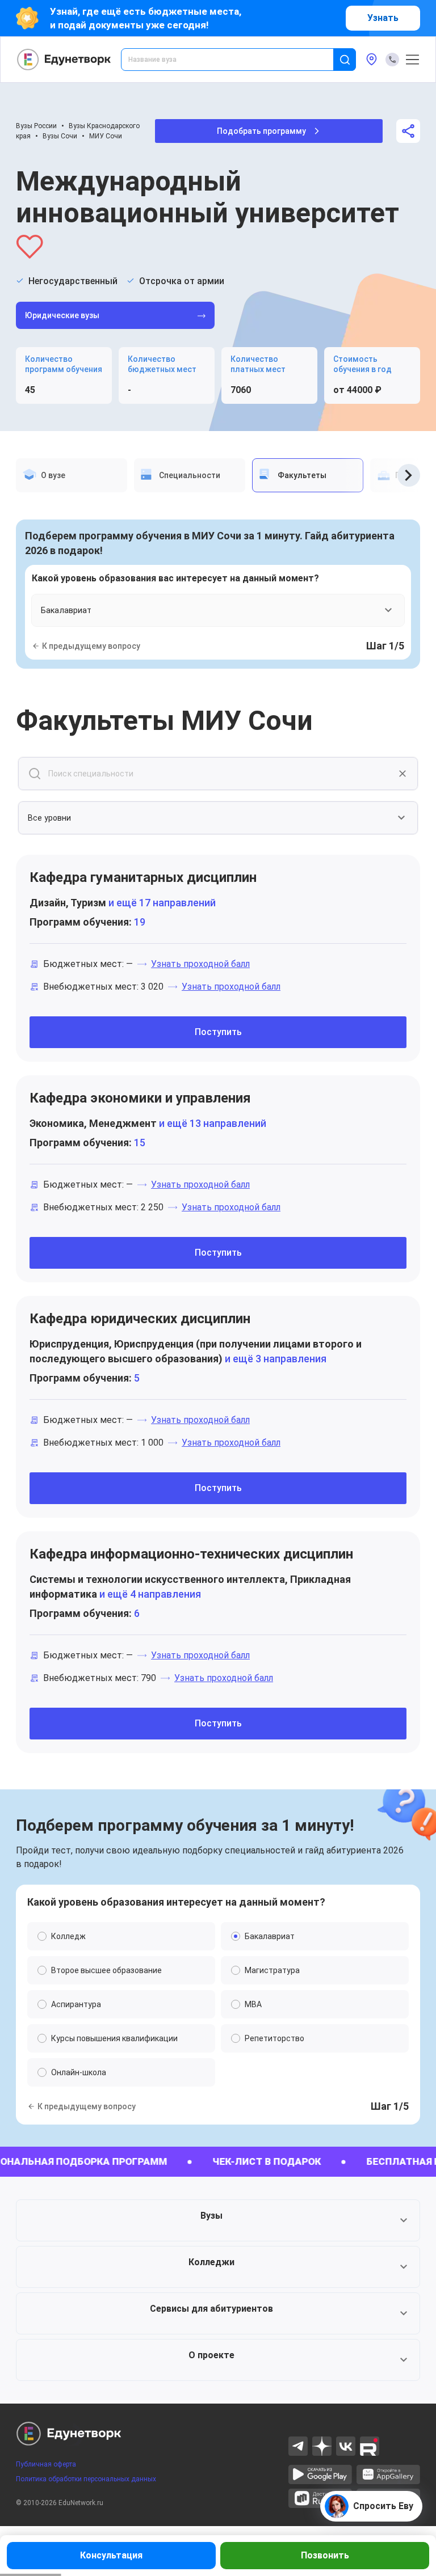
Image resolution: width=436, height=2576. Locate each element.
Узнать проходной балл (200, 964)
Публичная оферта (46, 2464)
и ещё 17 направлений (161, 903)
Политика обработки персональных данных (86, 2479)
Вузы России (36, 126)
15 (140, 1143)
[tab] (72, 475)
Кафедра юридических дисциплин (140, 1319)
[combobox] (235, 60)
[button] (218, 2220)
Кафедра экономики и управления (140, 1098)
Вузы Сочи (60, 136)
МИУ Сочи (106, 136)
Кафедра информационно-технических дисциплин (191, 1554)
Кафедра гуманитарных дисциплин (143, 877)
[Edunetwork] (64, 60)
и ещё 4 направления (149, 1594)
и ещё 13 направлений (211, 1123)
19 (140, 922)
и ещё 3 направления (274, 1359)
